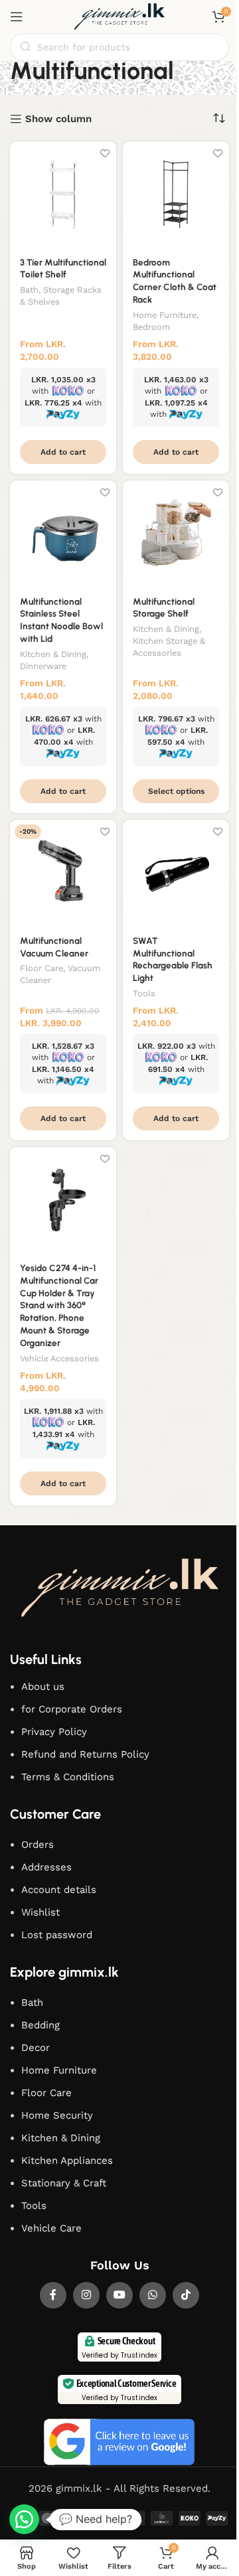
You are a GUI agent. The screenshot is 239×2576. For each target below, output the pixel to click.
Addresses (46, 1867)
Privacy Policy (54, 1732)
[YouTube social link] (119, 2295)
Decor (36, 2048)
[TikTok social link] (186, 2295)
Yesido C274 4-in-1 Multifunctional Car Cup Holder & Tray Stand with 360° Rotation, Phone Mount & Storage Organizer (59, 1305)
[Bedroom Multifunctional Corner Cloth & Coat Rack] (176, 194)
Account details (59, 1890)
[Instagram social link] (86, 2295)
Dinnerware (43, 666)
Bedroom (151, 327)
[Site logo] (119, 16)
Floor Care (41, 968)
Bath (29, 290)
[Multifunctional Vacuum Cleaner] (63, 873)
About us (43, 1687)
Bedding (40, 2025)
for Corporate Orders (72, 1709)
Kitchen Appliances (67, 2160)
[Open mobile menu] (17, 17)
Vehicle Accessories (59, 1358)
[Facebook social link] (53, 2295)
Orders (38, 1845)
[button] (63, 452)
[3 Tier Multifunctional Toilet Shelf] (63, 194)
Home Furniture (165, 315)
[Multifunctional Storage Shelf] (176, 534)
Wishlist (40, 1912)
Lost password (57, 1935)
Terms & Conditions (68, 1777)
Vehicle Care (51, 2228)
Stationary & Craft (64, 2183)
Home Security (57, 2115)
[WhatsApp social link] (153, 2295)
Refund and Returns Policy (85, 1754)
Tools (144, 993)
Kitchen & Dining (53, 654)
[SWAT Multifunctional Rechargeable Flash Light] (176, 873)
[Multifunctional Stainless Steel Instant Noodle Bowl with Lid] (63, 534)
